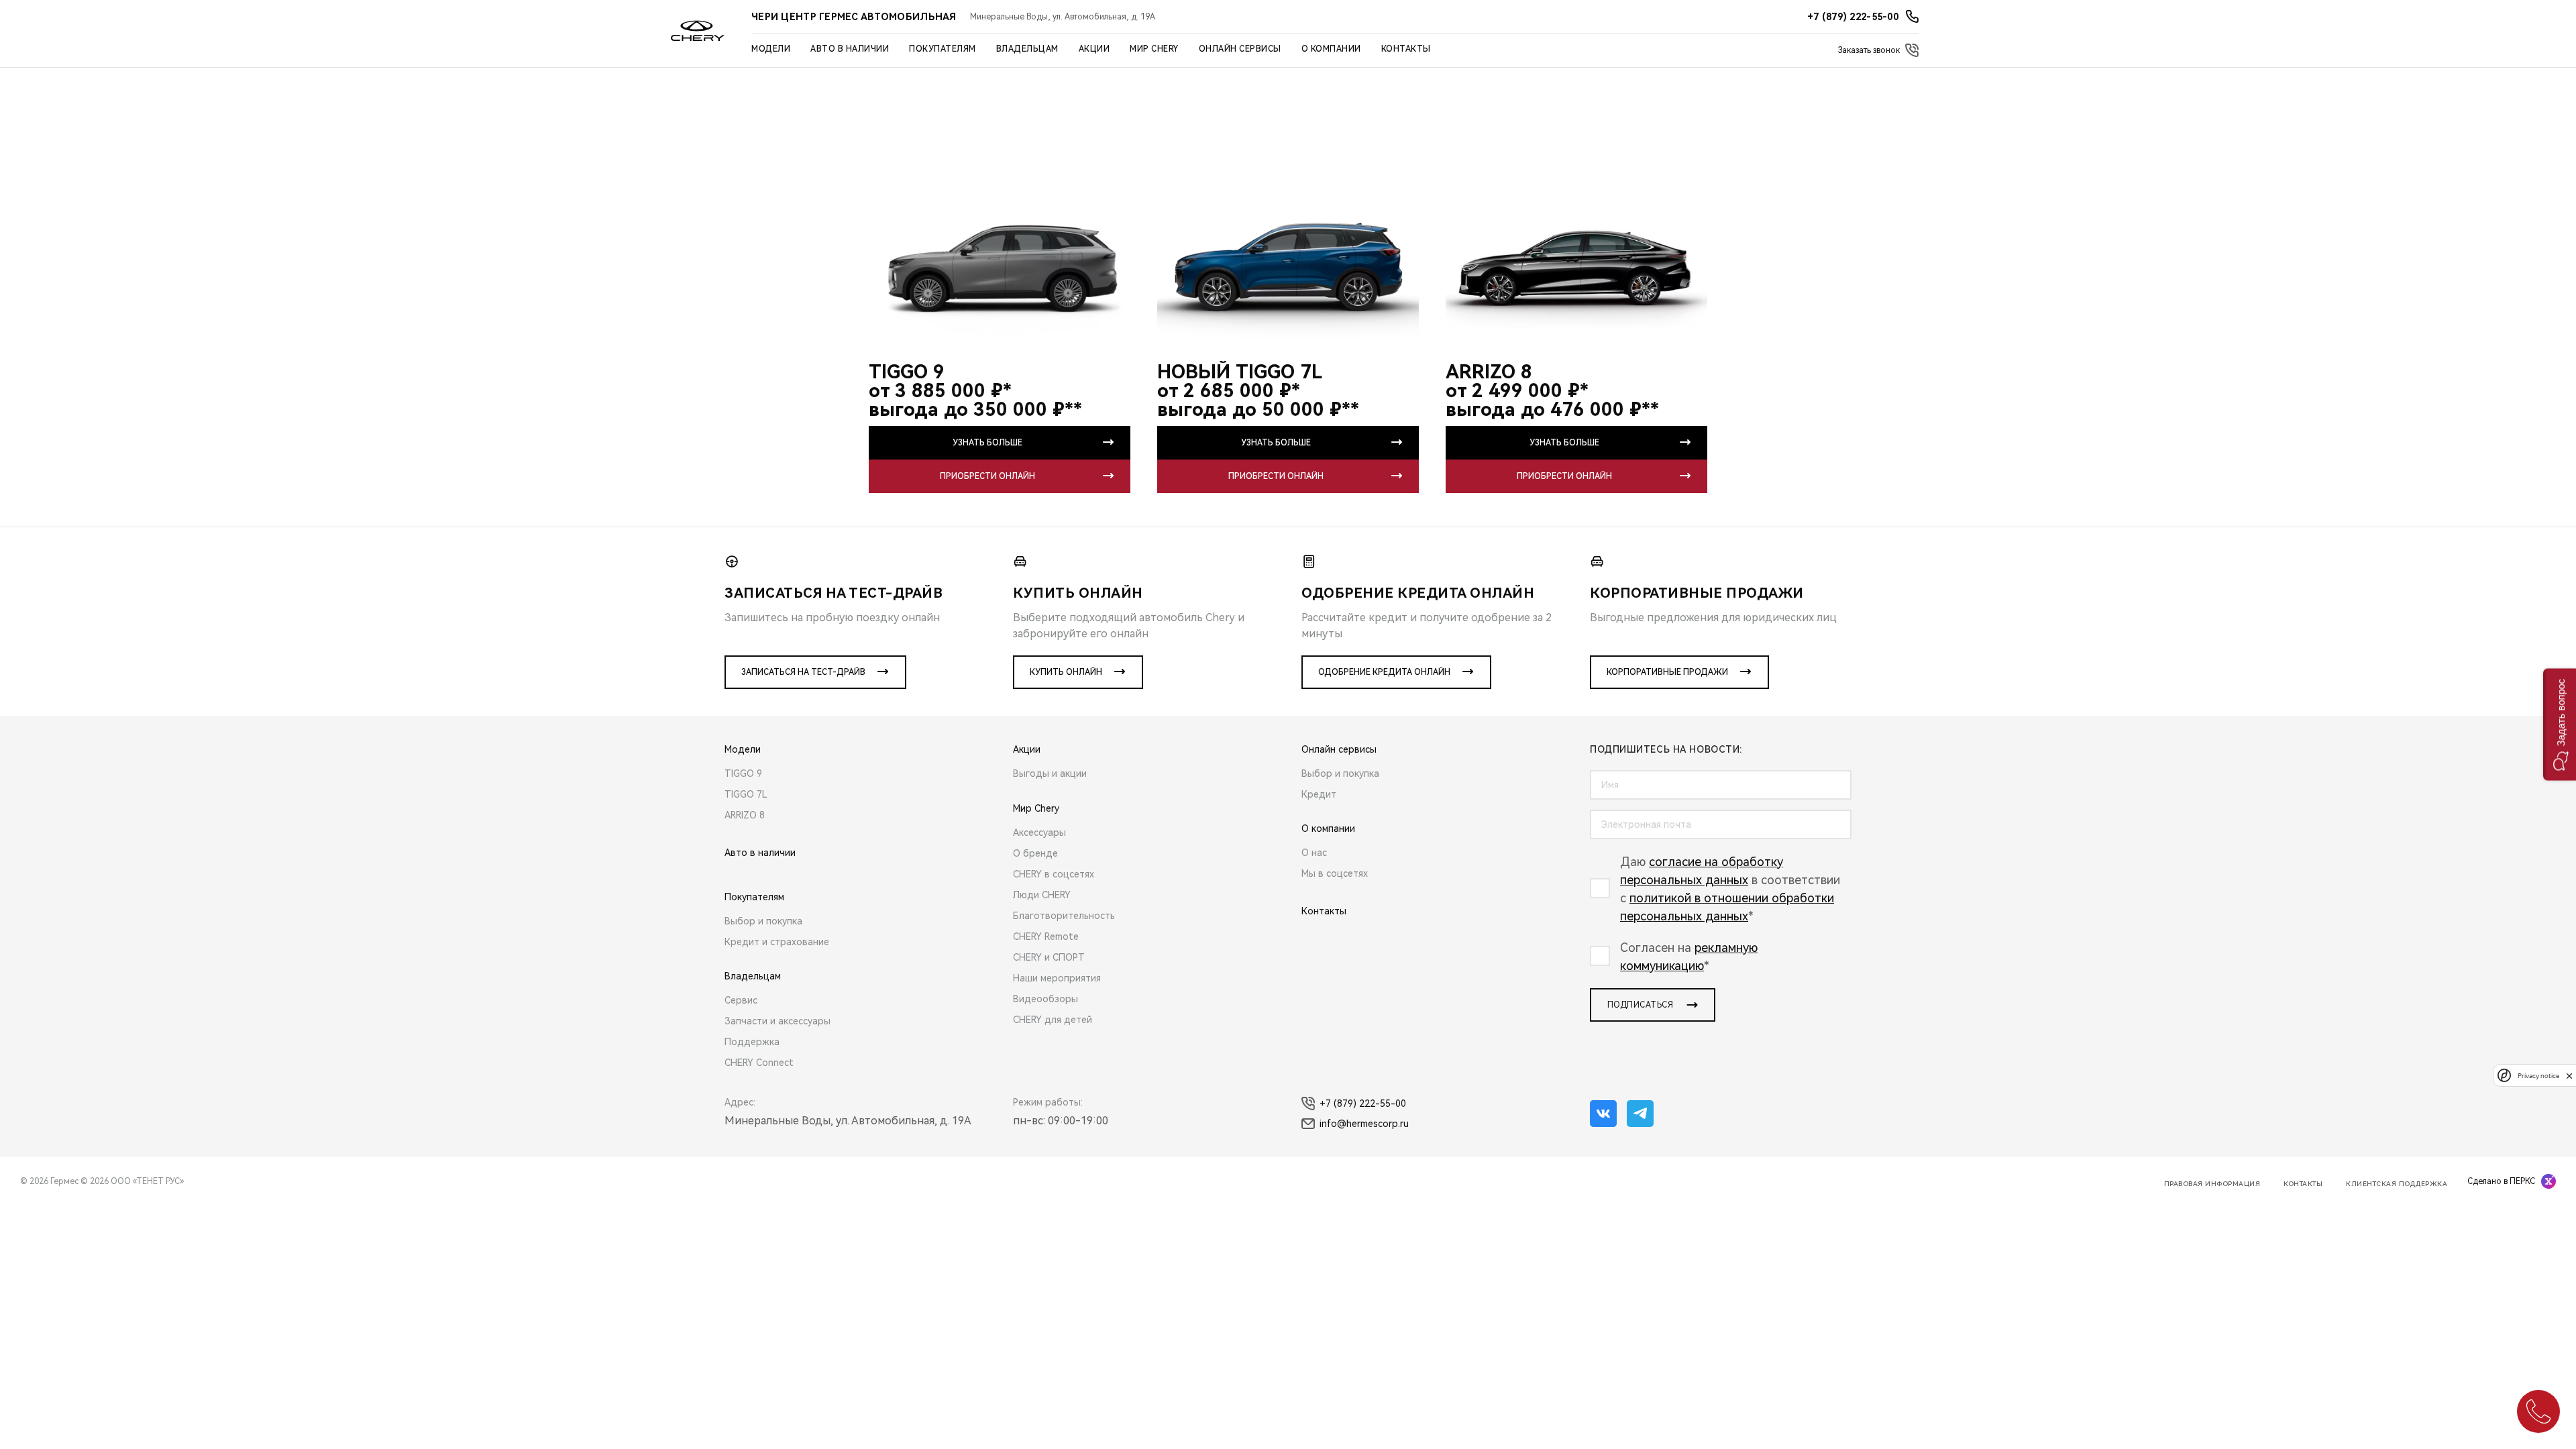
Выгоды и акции (1050, 773)
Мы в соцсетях (1335, 873)
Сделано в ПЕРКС (2501, 1181)
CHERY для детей (1053, 1020)
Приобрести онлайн (987, 476)
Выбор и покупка (763, 921)
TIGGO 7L (746, 794)
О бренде (1035, 853)
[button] (2560, 725)
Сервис (741, 1000)
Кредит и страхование (777, 942)
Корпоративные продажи (1667, 672)
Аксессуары (1039, 833)
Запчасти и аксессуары (777, 1021)
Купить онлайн (1066, 672)
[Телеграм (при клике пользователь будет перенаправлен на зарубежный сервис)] (1640, 1114)
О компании (1331, 49)
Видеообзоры (1045, 999)
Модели (771, 49)
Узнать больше (987, 443)
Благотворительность (1064, 916)
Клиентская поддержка (2397, 1184)
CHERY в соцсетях (1054, 874)
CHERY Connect (759, 1063)
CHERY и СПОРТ (1049, 957)
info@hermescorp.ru (1364, 1124)
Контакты (1406, 49)
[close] (2569, 1076)
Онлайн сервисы (1240, 49)
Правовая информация (2212, 1184)
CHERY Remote (1046, 936)
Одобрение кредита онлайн (1384, 672)
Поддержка (752, 1042)
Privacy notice (2538, 1076)
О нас (1314, 853)
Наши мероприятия (1057, 978)
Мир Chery (1154, 49)
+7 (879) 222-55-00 (1363, 1104)
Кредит (1319, 794)
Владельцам (1027, 49)
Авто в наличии (850, 49)
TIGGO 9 (743, 773)
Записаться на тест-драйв (803, 672)
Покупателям (943, 49)
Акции (1094, 49)
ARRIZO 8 (745, 815)
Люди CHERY (1042, 895)
